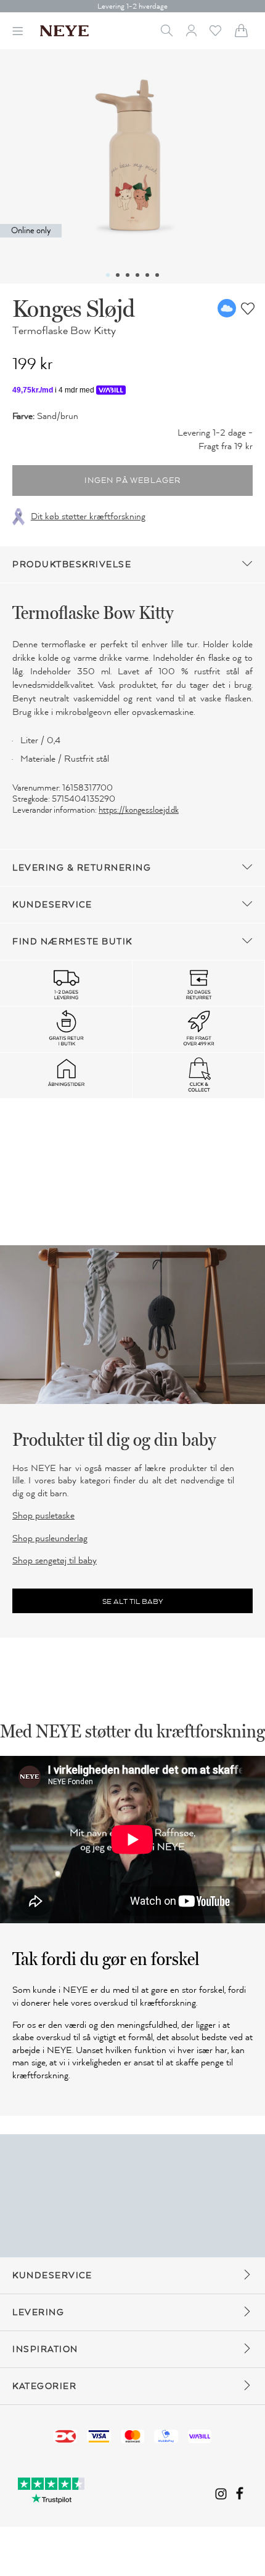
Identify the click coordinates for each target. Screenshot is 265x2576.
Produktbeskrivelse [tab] (72, 564)
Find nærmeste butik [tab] (72, 942)
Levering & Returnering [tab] (82, 868)
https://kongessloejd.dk (139, 810)
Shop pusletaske (43, 1515)
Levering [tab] (38, 2312)
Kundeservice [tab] (52, 905)
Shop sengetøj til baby (55, 1560)
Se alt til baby (133, 1601)
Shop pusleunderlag (50, 1538)
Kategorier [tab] (44, 2386)
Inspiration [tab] (45, 2349)
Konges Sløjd (74, 308)
